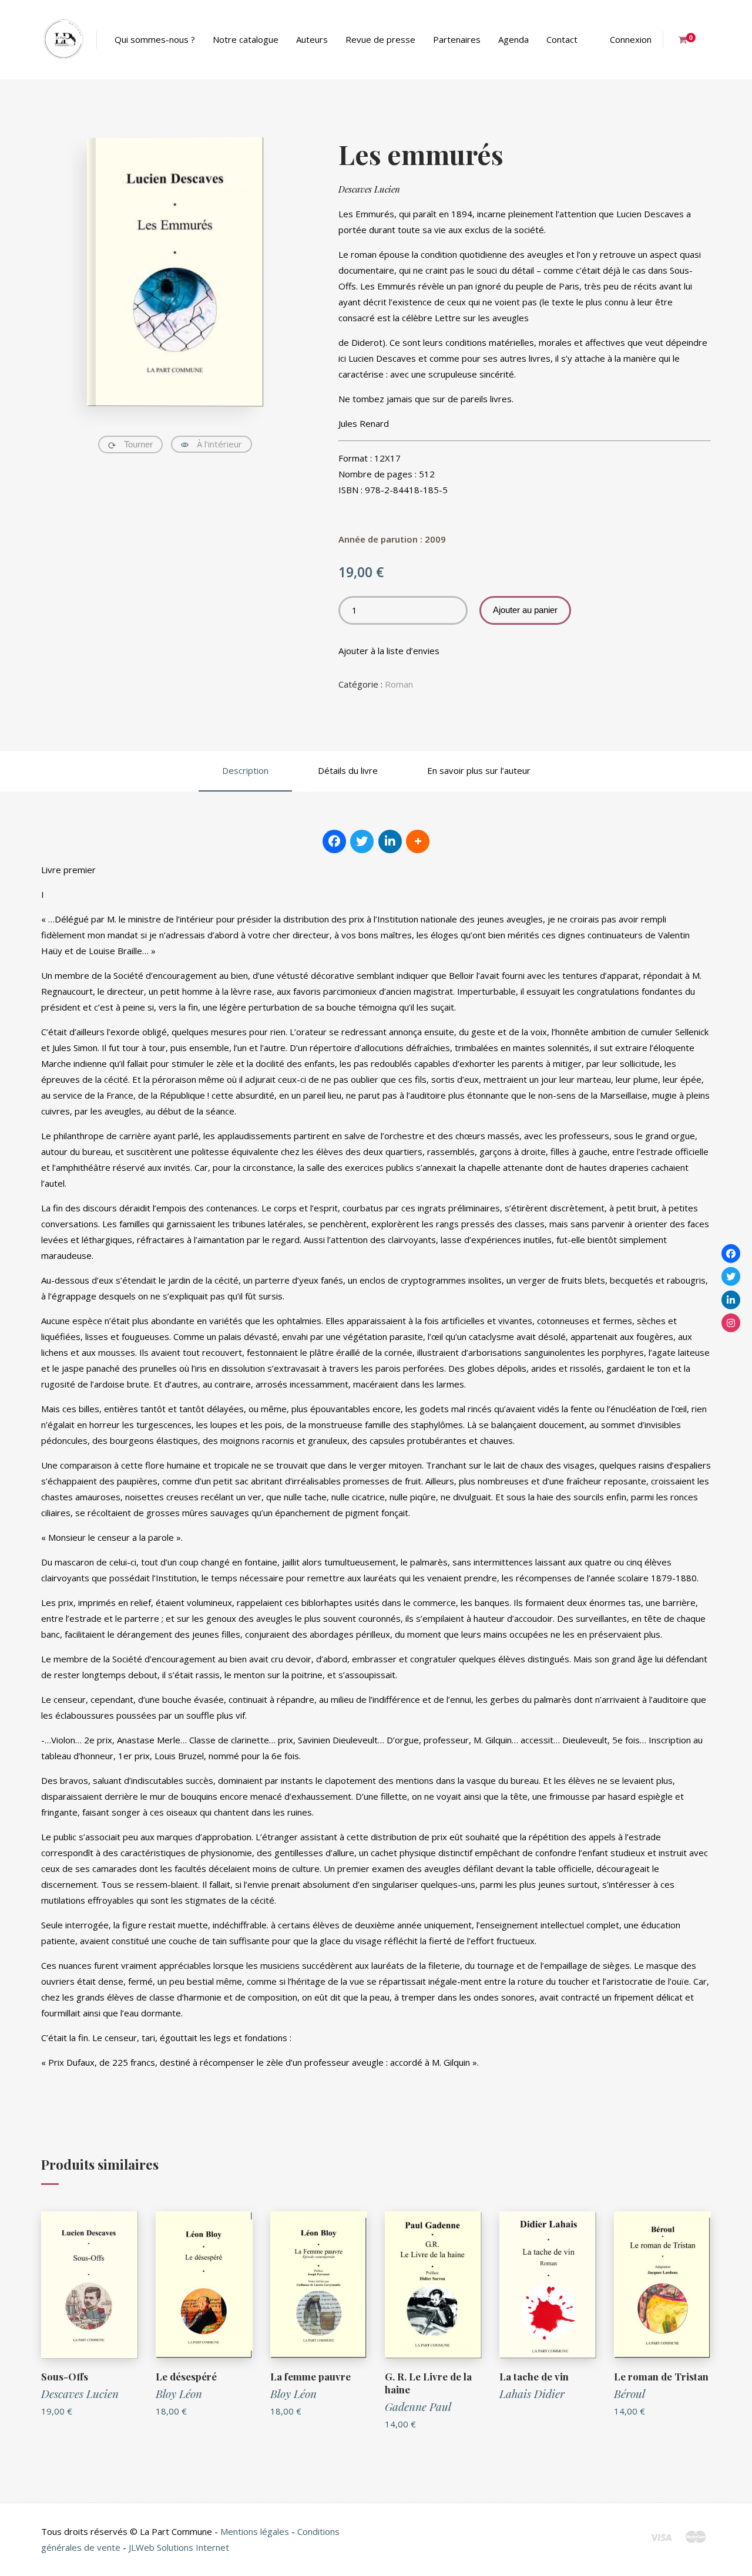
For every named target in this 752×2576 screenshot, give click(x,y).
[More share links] (418, 841)
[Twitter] (731, 1277)
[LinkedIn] (731, 1299)
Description (245, 770)
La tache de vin (534, 2376)
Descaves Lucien (369, 189)
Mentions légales (255, 2531)
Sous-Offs (65, 2376)
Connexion (631, 39)
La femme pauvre (310, 2376)
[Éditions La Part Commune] (63, 40)
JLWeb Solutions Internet (179, 2547)
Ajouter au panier (525, 610)
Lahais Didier (532, 2393)
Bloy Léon (179, 2393)
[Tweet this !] (362, 841)
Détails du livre (348, 770)
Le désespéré (186, 2376)
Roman (399, 684)
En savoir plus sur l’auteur (479, 770)
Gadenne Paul (418, 2406)
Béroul (630, 2393)
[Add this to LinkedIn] (390, 841)
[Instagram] (731, 1323)
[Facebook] (731, 1253)
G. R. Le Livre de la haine (428, 2383)
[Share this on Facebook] (334, 841)
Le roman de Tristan (661, 2376)
